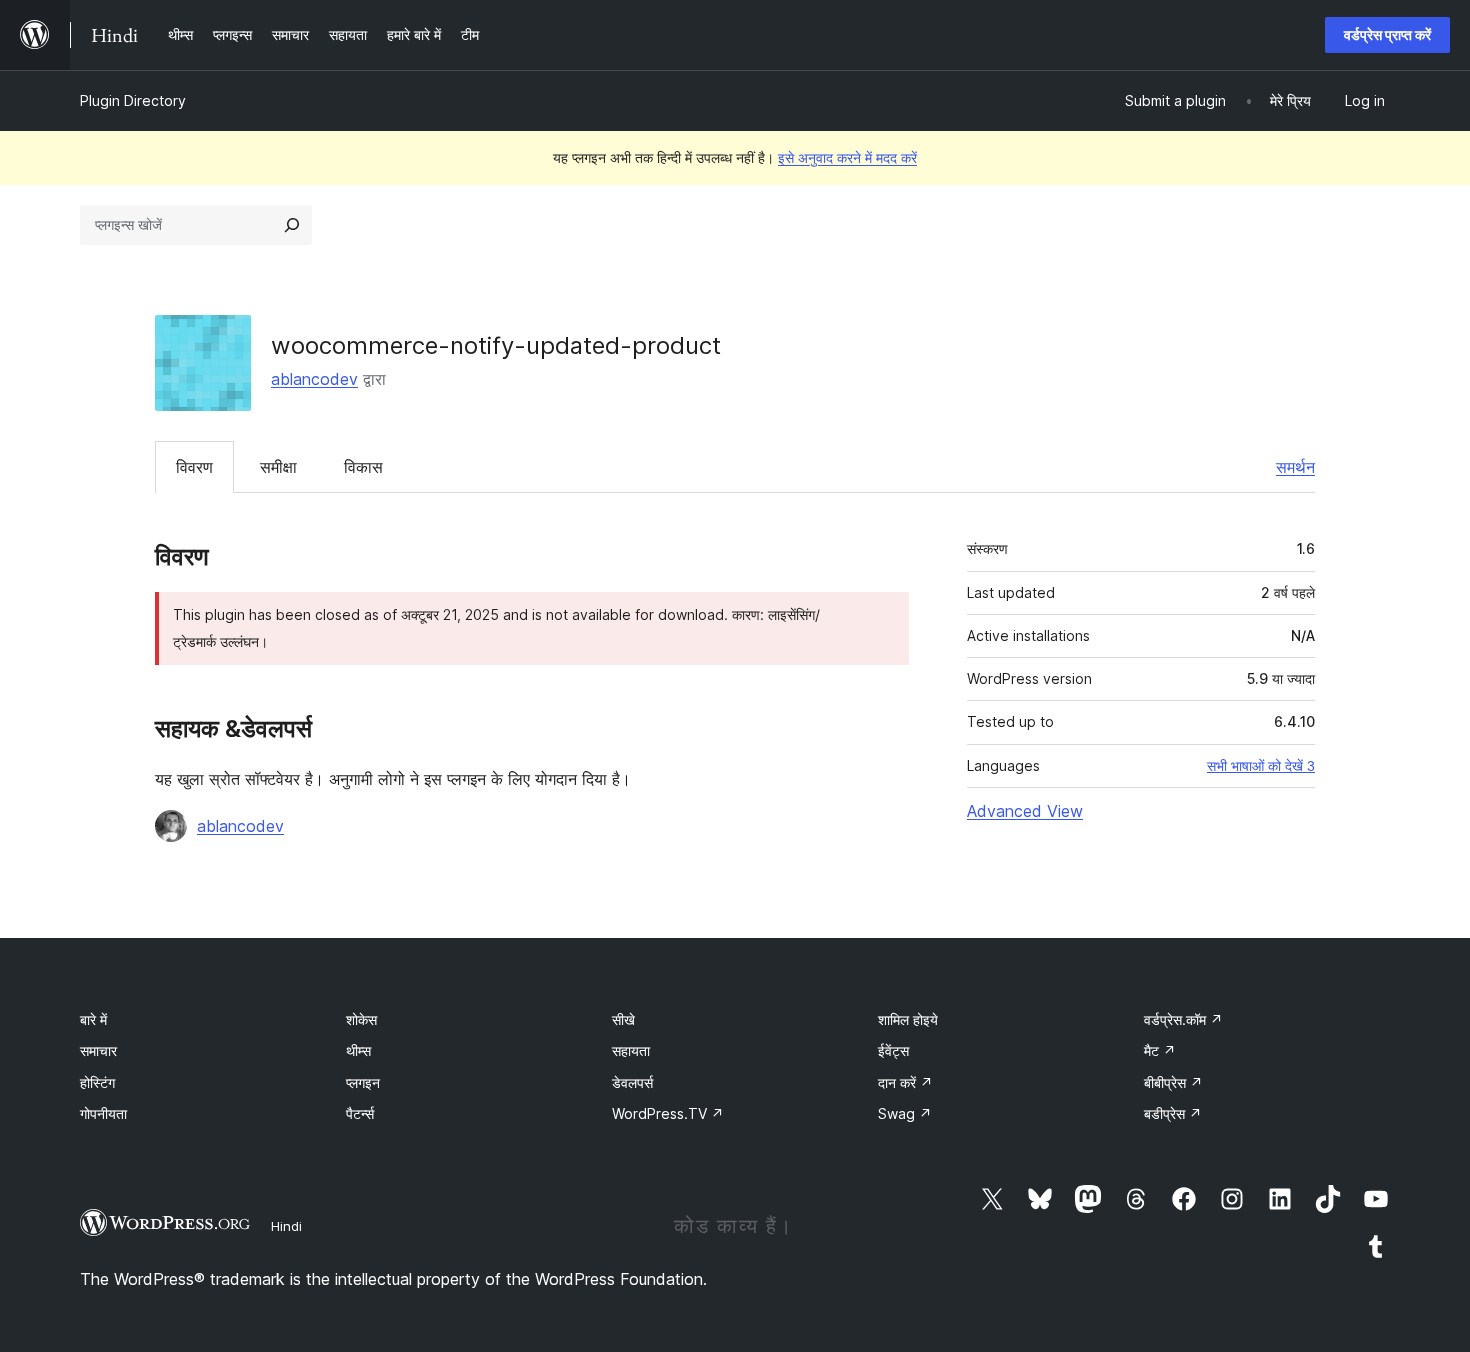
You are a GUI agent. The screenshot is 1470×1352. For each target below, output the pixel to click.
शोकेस (361, 1019)
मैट (1160, 1050)
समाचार (98, 1050)
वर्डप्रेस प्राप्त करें (1387, 34)
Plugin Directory (133, 100)
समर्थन (1295, 467)
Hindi (286, 1226)
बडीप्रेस (1173, 1113)
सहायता (631, 1050)
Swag (905, 1113)
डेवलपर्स (632, 1082)
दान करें (905, 1082)
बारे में (93, 1019)
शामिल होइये (908, 1019)
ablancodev (314, 379)
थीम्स (358, 1050)
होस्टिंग (97, 1082)
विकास (363, 467)
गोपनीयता (103, 1113)
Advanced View (1025, 811)
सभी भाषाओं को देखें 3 (1261, 766)
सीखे (623, 1019)
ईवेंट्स (893, 1050)
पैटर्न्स (360, 1113)
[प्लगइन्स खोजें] (292, 225)
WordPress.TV (668, 1113)
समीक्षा (278, 467)
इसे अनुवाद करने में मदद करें (847, 157)
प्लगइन (363, 1082)
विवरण (194, 467)
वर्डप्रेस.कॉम (1183, 1019)
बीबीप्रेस (1173, 1082)
